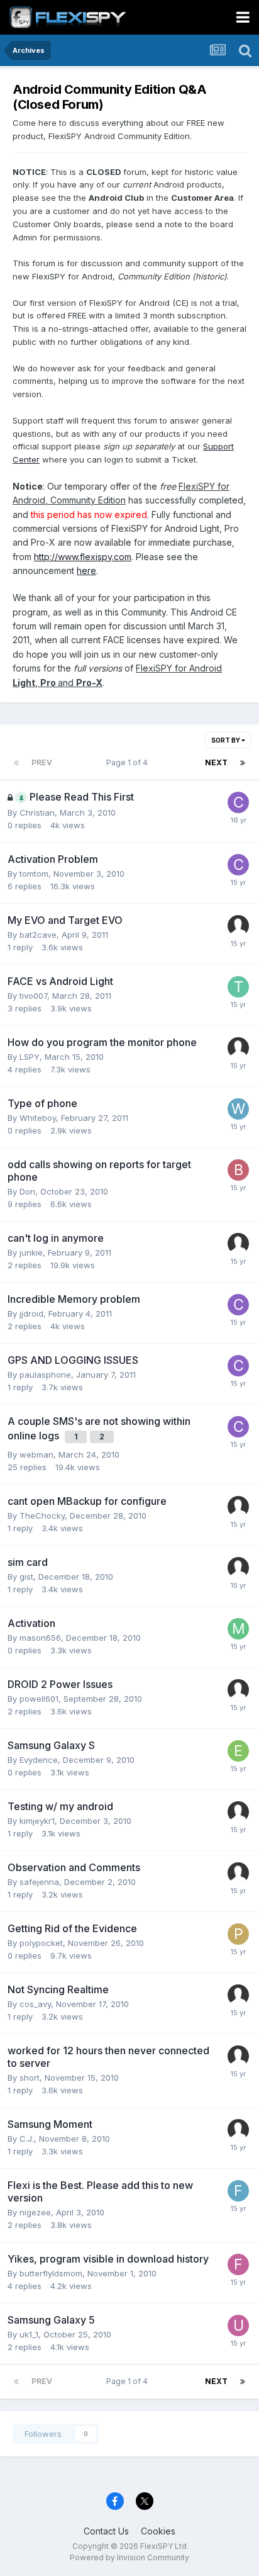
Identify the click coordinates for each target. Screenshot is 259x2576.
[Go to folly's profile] (238, 2264)
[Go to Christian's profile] (238, 802)
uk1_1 (29, 2334)
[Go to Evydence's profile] (238, 1751)
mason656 (40, 1638)
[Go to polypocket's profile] (238, 1934)
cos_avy (35, 2004)
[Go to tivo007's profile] (238, 987)
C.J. (27, 2139)
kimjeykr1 (37, 1821)
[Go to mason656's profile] (238, 1629)
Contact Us (106, 2531)
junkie (31, 1252)
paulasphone (45, 1375)
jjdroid (31, 1313)
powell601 (39, 1699)
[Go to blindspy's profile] (238, 1170)
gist (26, 1577)
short (30, 2078)
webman (36, 1454)
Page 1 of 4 (129, 762)
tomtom (34, 874)
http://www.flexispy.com (83, 557)
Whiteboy (38, 1118)
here (86, 571)
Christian (37, 813)
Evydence (39, 1760)
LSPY (30, 1057)
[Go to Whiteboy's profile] (238, 1109)
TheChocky (42, 1516)
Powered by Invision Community (129, 2557)
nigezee (35, 2212)
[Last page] (243, 763)
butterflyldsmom (51, 2273)
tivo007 (33, 996)
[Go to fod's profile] (238, 2191)
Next (216, 762)
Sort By (226, 740)
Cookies (158, 2531)
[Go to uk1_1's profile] (238, 2326)
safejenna (39, 1882)
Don (27, 1191)
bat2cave (38, 935)
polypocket (41, 1943)
